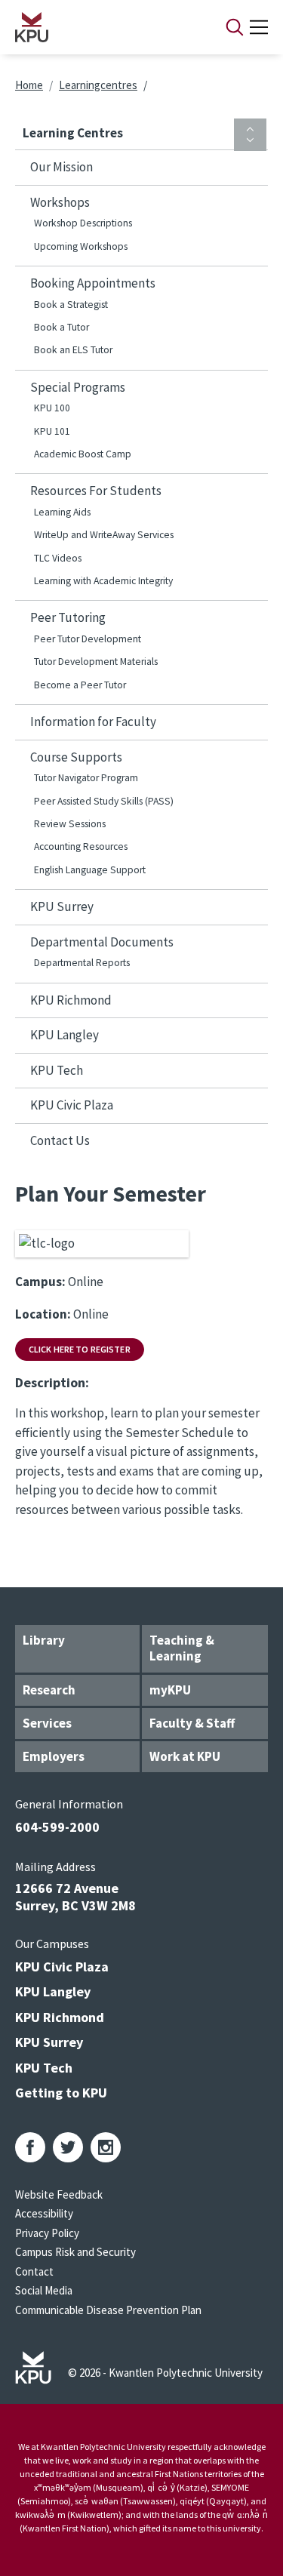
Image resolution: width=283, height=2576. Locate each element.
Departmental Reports (82, 963)
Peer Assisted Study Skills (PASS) (104, 801)
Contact (34, 2271)
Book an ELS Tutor (73, 350)
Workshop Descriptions (83, 223)
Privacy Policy (47, 2233)
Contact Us (60, 1140)
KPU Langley (65, 1035)
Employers (54, 1756)
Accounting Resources (81, 846)
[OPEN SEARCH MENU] (235, 27)
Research (49, 1690)
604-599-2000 (57, 1827)
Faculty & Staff (192, 1723)
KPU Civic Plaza (72, 1105)
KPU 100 (52, 408)
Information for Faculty (93, 722)
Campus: (40, 1282)
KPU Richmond (71, 1000)
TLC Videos (58, 558)
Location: (43, 1314)
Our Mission (62, 167)
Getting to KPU (61, 2093)
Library (44, 1640)
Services (47, 1723)
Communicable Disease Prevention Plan (108, 2310)
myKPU (170, 1690)
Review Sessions (70, 824)
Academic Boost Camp (83, 454)
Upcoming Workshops (81, 246)
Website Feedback (59, 2194)
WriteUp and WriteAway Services (104, 535)
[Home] (101, 27)
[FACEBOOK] (30, 2147)
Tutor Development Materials (96, 662)
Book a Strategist (71, 305)
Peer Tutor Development (88, 639)
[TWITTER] (68, 2147)
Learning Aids (62, 512)
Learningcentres (98, 85)
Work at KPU (185, 1756)
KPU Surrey (62, 906)
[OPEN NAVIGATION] (259, 27)
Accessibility (44, 2213)
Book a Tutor (62, 327)
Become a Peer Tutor (80, 685)
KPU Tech (57, 1070)
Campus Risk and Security (75, 2252)
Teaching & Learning (182, 1648)
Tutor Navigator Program (86, 778)
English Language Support (90, 870)
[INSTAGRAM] (106, 2147)
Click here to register (80, 1349)
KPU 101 (52, 431)
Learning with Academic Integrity (103, 581)
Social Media (44, 2290)
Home (29, 85)
